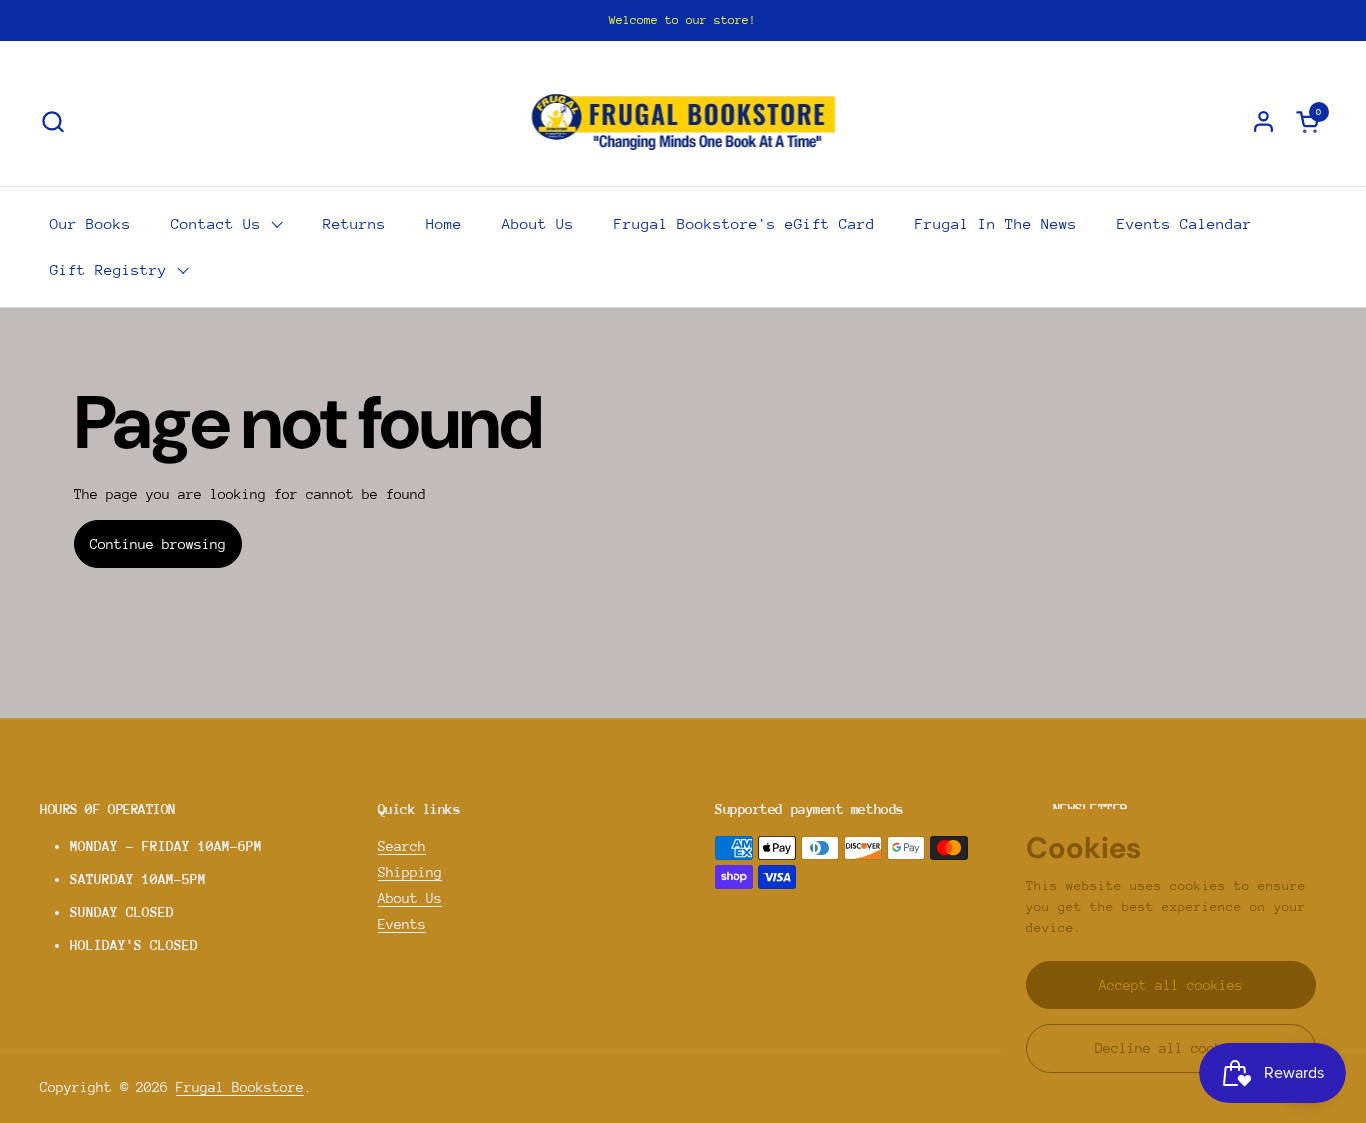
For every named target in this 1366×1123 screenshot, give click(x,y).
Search (402, 846)
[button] (52, 121)
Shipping (410, 872)
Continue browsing (158, 544)
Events (402, 924)
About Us (410, 898)
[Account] (1263, 121)
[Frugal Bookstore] (683, 121)
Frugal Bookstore (240, 1087)
